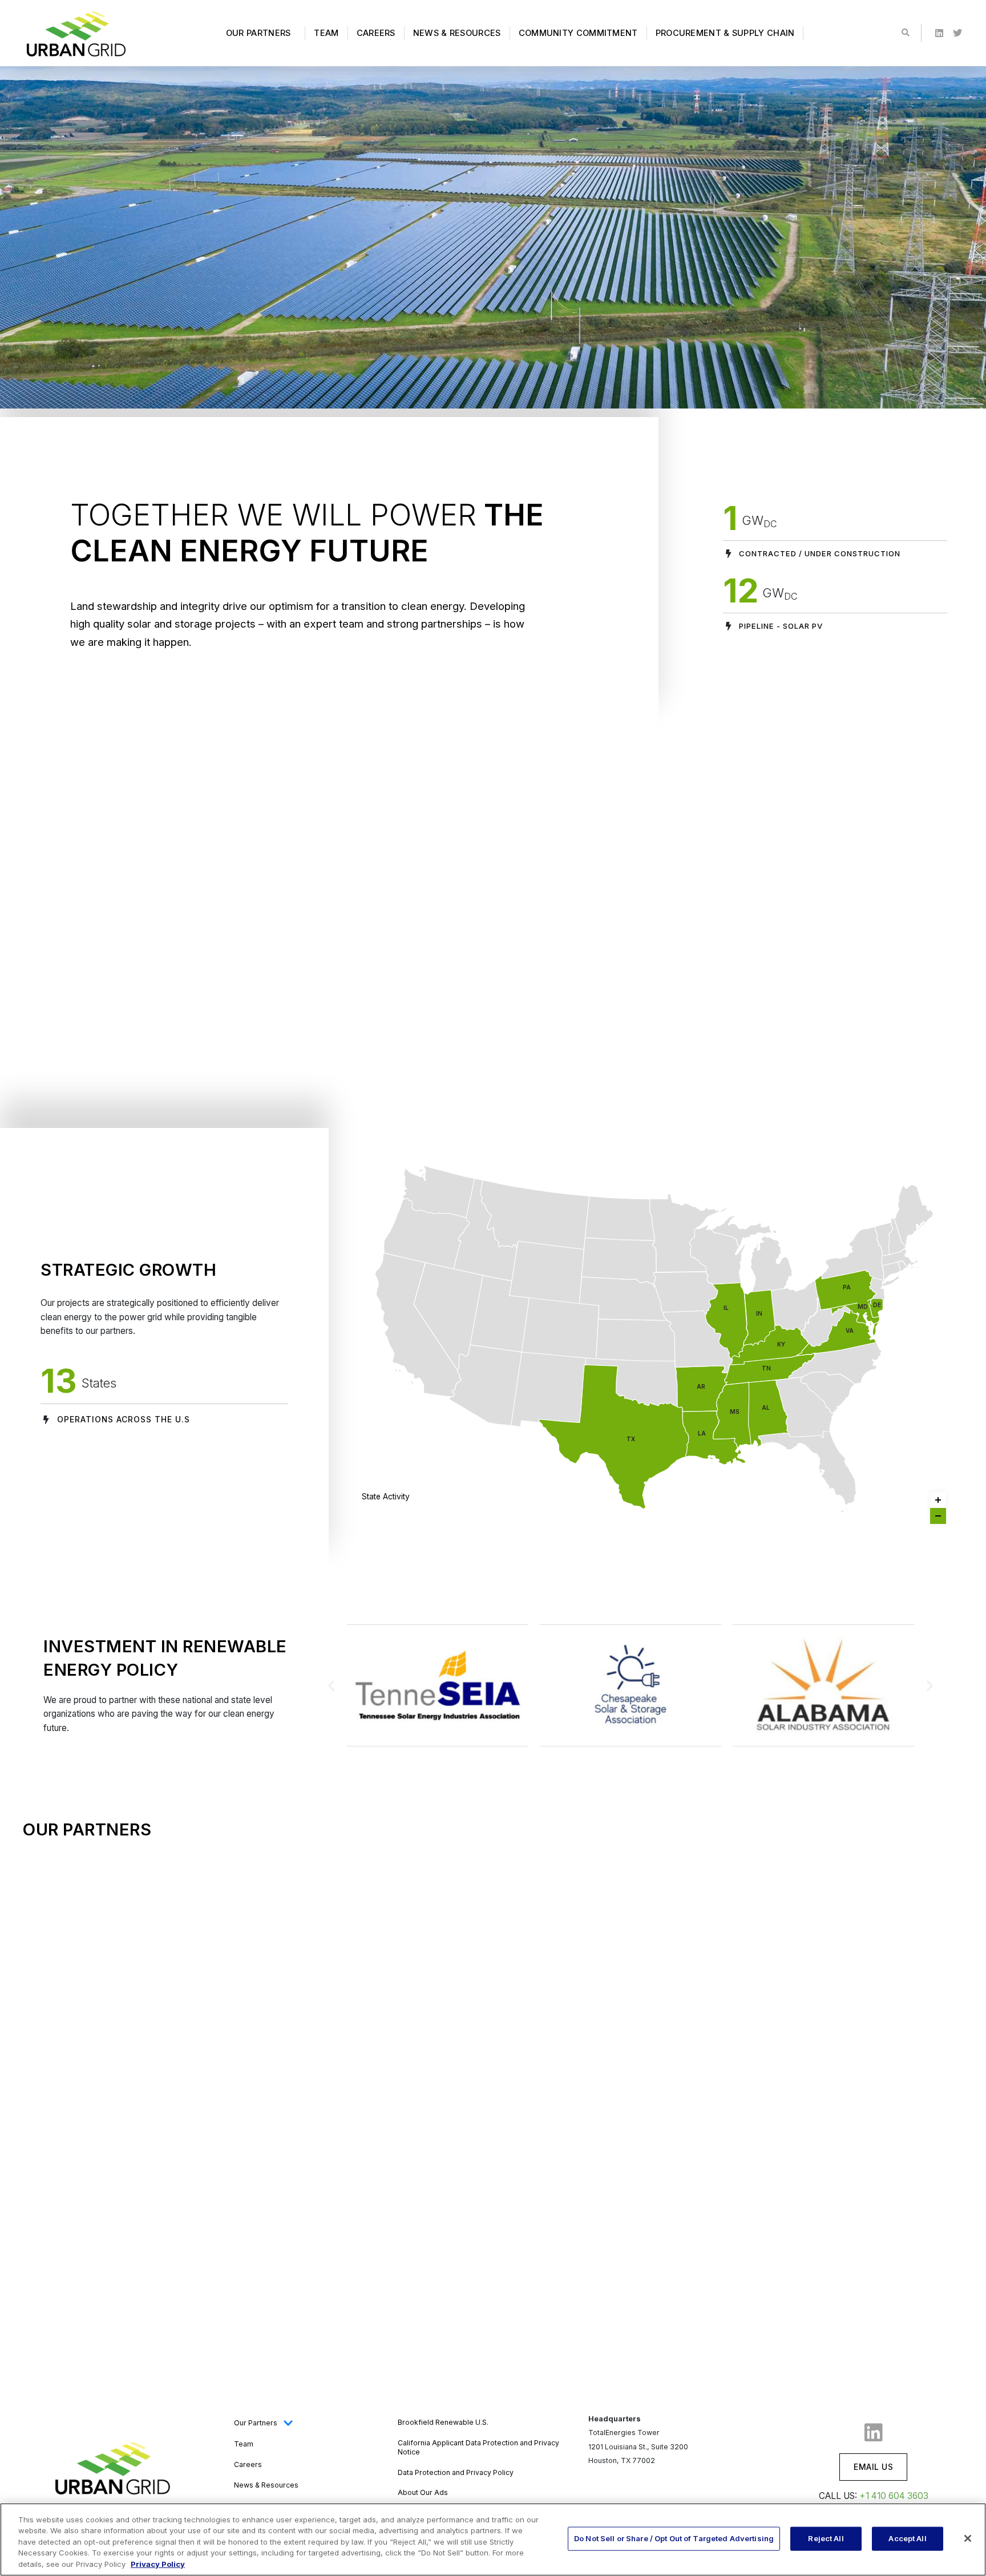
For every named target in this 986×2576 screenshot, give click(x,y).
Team (326, 33)
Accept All (907, 2538)
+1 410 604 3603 (894, 2496)
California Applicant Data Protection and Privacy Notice (478, 2447)
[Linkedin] (939, 33)
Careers (376, 33)
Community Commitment (578, 33)
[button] (331, 1685)
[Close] (968, 2538)
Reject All (826, 2538)
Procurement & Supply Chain (725, 33)
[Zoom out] (938, 1516)
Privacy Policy (158, 2564)
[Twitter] (957, 33)
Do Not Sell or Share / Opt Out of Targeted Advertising (674, 2538)
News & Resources (457, 33)
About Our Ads (423, 2492)
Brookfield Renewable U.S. (443, 2422)
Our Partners (258, 33)
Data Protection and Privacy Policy (456, 2472)
